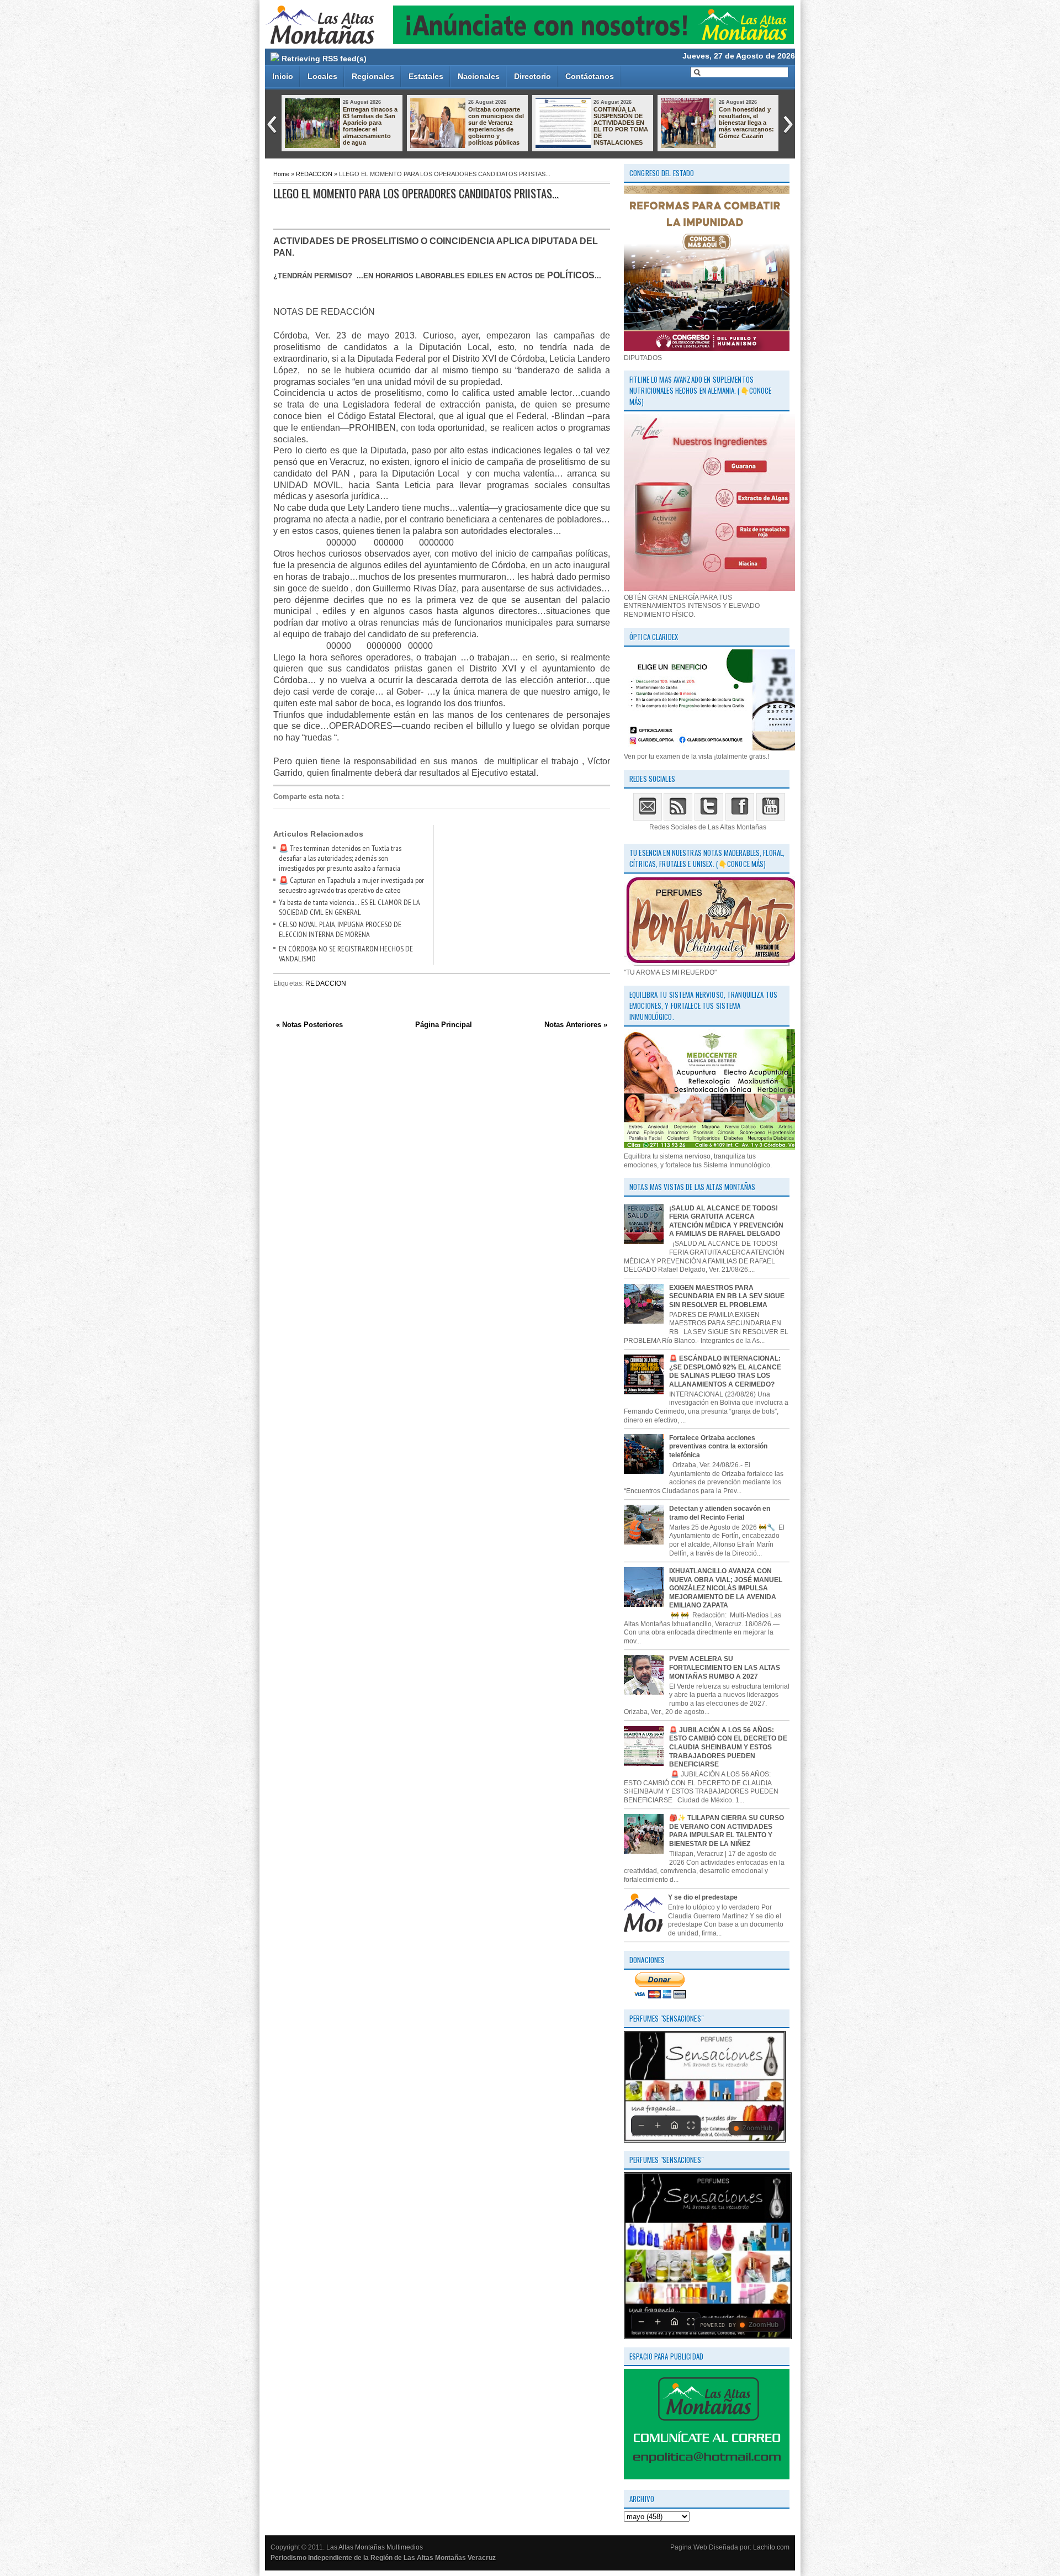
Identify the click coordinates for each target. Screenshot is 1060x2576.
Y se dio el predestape (703, 1897)
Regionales (373, 76)
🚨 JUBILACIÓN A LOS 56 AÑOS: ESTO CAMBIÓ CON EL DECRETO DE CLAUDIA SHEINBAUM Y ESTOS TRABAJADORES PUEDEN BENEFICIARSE (728, 1747)
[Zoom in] (658, 2125)
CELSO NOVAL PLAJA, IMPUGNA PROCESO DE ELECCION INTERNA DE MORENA (340, 929)
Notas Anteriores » (576, 1025)
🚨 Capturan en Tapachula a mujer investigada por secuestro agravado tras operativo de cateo (351, 885)
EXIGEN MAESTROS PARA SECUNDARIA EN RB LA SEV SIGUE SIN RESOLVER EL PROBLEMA (727, 1296)
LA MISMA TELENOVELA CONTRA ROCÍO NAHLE (618, 119)
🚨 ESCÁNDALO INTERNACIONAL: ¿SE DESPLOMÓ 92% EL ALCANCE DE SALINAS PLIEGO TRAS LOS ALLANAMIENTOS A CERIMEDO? (725, 1371)
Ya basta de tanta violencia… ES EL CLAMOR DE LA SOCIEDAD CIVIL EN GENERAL (349, 907)
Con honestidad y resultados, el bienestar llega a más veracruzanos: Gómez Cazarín (496, 123)
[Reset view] (674, 2125)
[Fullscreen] (691, 2125)
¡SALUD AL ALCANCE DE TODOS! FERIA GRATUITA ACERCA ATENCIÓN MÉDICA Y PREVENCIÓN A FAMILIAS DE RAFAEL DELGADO (726, 1221)
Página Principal (444, 1025)
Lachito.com (771, 2547)
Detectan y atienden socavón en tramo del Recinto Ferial (720, 1513)
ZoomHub (757, 2128)
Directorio (532, 76)
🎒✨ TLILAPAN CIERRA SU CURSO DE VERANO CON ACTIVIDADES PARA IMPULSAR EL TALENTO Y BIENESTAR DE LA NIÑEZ (727, 1831)
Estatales (426, 76)
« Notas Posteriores (309, 1025)
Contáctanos (590, 76)
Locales (322, 76)
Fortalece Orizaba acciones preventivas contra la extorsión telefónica (718, 1446)
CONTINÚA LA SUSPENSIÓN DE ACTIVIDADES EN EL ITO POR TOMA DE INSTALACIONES (370, 126)
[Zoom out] (641, 2125)
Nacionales (479, 76)
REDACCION (314, 174)
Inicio (283, 76)
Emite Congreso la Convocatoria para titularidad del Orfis (747, 116)
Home (281, 174)
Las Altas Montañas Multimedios (375, 2547)
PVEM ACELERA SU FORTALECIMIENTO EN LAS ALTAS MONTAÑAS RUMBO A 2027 (725, 1667)
